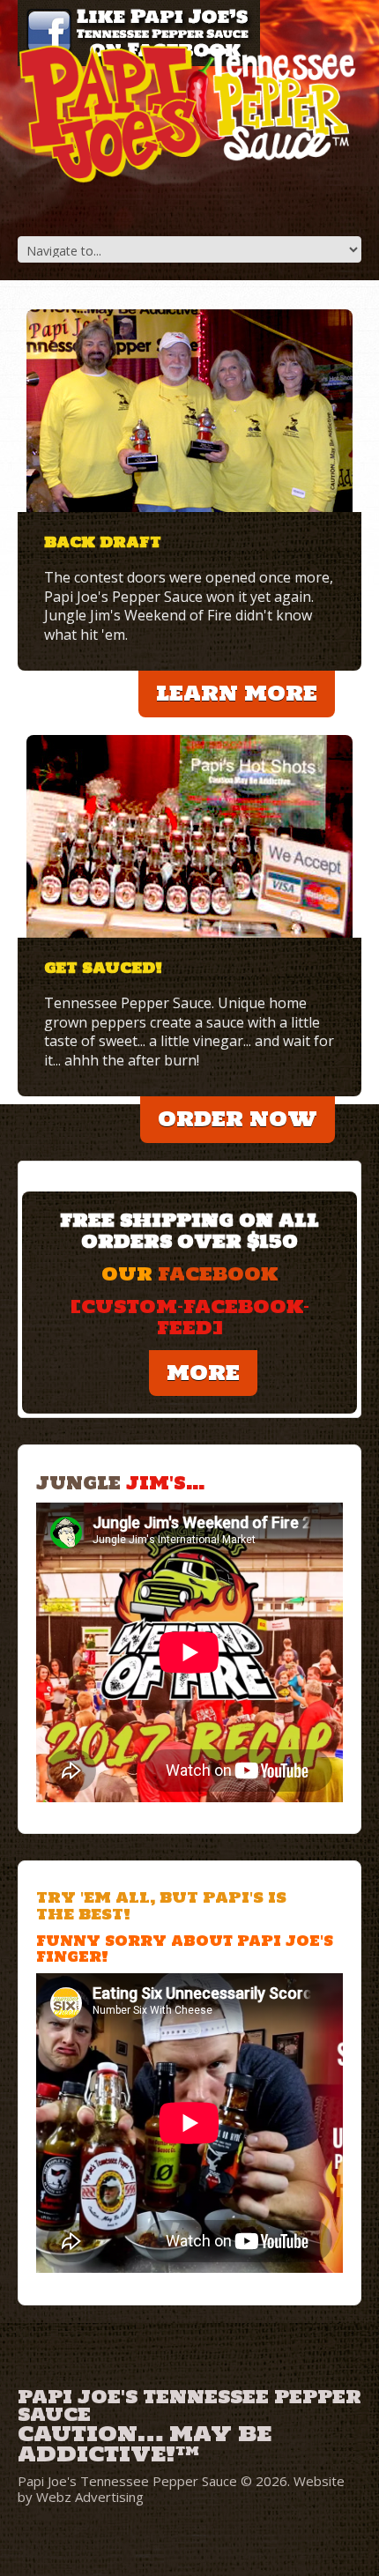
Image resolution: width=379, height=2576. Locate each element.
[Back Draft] (189, 411)
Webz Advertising (90, 2497)
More (203, 1373)
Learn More (237, 693)
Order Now (238, 1119)
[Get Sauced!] (189, 836)
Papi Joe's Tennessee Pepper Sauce (189, 2404)
